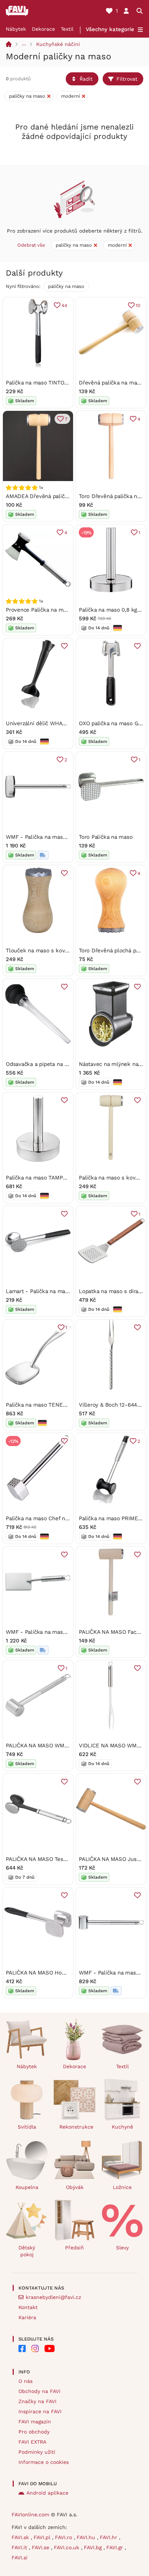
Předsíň (74, 2248)
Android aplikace (47, 2493)
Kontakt (28, 2307)
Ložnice (122, 2187)
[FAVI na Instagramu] (35, 2348)
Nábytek (16, 29)
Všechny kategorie (110, 29)
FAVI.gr (116, 2547)
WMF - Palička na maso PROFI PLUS (52, 1632)
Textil (67, 29)
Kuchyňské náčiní (58, 44)
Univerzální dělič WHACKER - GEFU (52, 723)
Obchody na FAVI (39, 2391)
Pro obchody (34, 2432)
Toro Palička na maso (106, 837)
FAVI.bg (94, 2547)
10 (138, 305)
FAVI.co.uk (67, 2547)
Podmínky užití (37, 2452)
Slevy (122, 2248)
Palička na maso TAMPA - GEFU (46, 1178)
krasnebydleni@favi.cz (53, 2297)
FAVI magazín (35, 2422)
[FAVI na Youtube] (50, 2348)
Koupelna (27, 2187)
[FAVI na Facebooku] (22, 2348)
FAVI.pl (43, 2537)
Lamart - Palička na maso (39, 1291)
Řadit (86, 79)
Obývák (75, 2187)
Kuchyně (122, 2127)
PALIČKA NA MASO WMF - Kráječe (49, 1746)
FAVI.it (20, 2547)
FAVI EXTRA (32, 2442)
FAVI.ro (64, 2537)
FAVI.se (41, 2547)
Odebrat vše (31, 245)
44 (64, 305)
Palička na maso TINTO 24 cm (44, 383)
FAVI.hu (87, 2537)
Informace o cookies (44, 2462)
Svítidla (27, 2127)
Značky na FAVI (37, 2401)
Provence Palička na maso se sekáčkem (57, 610)
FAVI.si (20, 2558)
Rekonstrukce (76, 2127)
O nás (25, 2381)
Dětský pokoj (27, 2251)
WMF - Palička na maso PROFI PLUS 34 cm (61, 837)
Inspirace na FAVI (40, 2411)
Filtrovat (127, 79)
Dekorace (43, 29)
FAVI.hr (109, 2537)
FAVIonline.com (30, 2515)
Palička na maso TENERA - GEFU (48, 1405)
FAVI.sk (21, 2537)
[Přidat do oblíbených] (64, 646)
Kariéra (27, 2317)
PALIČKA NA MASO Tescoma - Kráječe (54, 1859)
